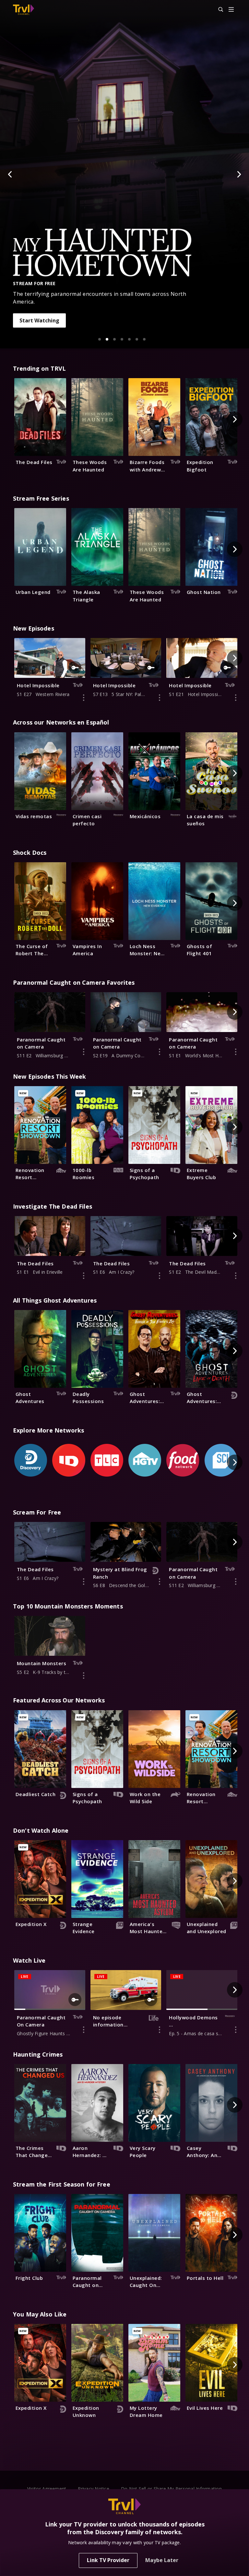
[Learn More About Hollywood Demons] (236, 2030)
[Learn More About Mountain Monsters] (84, 1676)
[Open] (231, 10)
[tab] (100, 339)
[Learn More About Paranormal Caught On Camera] (84, 2030)
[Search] (218, 10)
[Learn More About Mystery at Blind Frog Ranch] (160, 1582)
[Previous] (10, 174)
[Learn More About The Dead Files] (84, 1276)
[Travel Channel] (24, 10)
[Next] (239, 174)
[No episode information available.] (160, 2030)
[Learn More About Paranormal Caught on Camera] (84, 1052)
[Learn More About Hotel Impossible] (84, 698)
